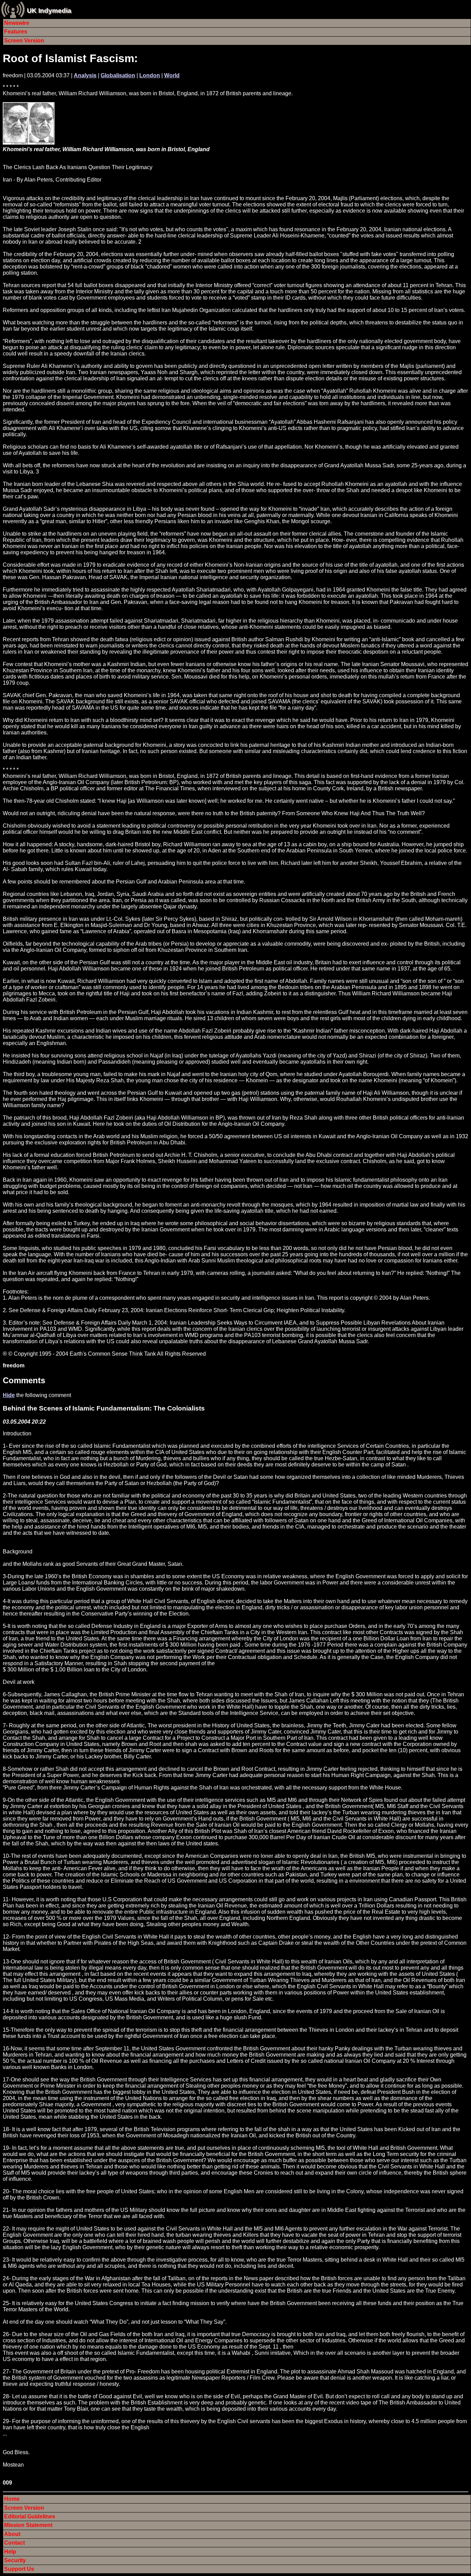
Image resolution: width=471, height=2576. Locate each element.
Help (10, 2552)
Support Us (19, 2569)
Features (16, 32)
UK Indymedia (49, 11)
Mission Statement (28, 2525)
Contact (14, 2543)
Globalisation (118, 75)
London (150, 75)
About (12, 2534)
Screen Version (24, 41)
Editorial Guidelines (30, 2516)
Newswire (17, 23)
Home (12, 2499)
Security (15, 2560)
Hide (9, 1395)
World (172, 75)
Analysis (85, 75)
